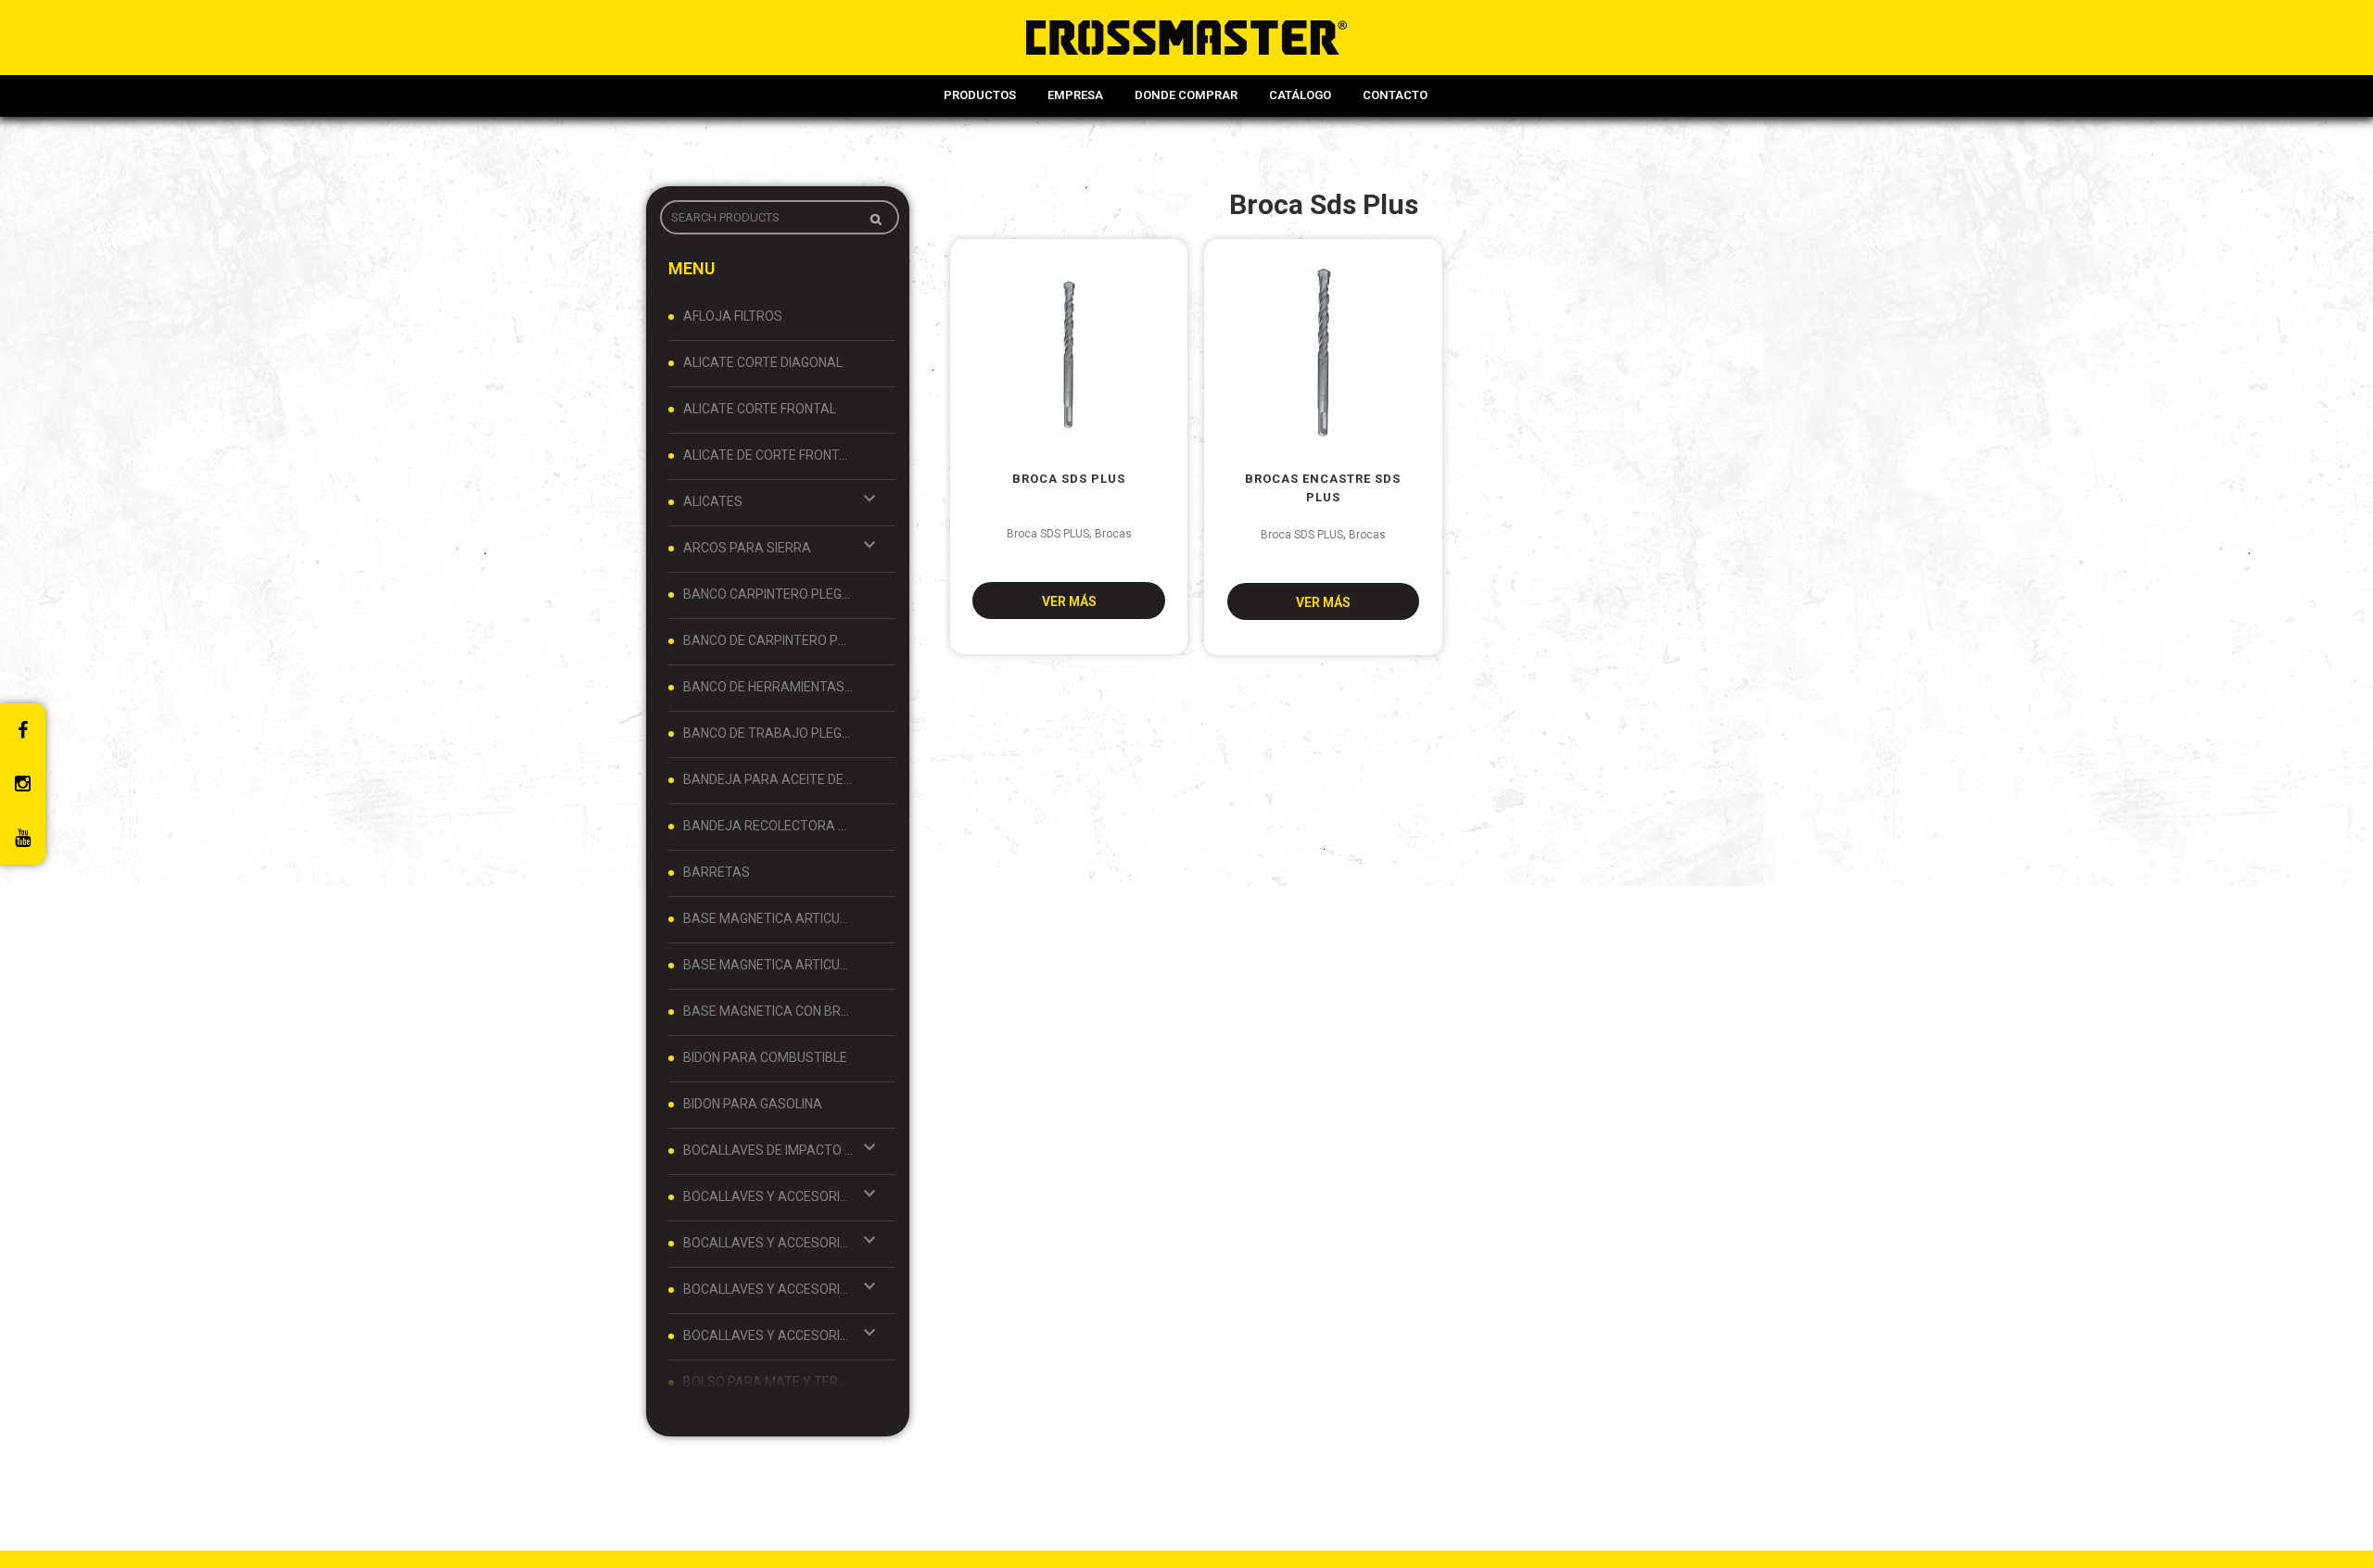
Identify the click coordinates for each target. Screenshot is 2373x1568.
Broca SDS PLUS (1048, 534)
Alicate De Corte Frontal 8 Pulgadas (768, 455)
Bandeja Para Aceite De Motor (768, 779)
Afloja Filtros (733, 316)
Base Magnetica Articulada (768, 918)
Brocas (1113, 534)
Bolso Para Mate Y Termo (768, 1382)
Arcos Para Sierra (747, 548)
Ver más (1069, 601)
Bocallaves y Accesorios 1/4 (768, 1243)
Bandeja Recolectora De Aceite (768, 826)
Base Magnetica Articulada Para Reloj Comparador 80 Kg (768, 965)
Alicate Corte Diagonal (763, 362)
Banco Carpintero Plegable (768, 594)
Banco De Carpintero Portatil (768, 640)
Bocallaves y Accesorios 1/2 (768, 1196)
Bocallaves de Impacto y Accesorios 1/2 (768, 1150)
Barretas (717, 872)
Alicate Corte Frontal (760, 409)
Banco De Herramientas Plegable (768, 687)
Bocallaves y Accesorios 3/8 (768, 1335)
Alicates (713, 501)
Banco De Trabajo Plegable (768, 733)
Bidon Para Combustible (765, 1057)
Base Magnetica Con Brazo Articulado (768, 1011)
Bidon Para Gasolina (753, 1104)
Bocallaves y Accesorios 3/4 (768, 1289)
